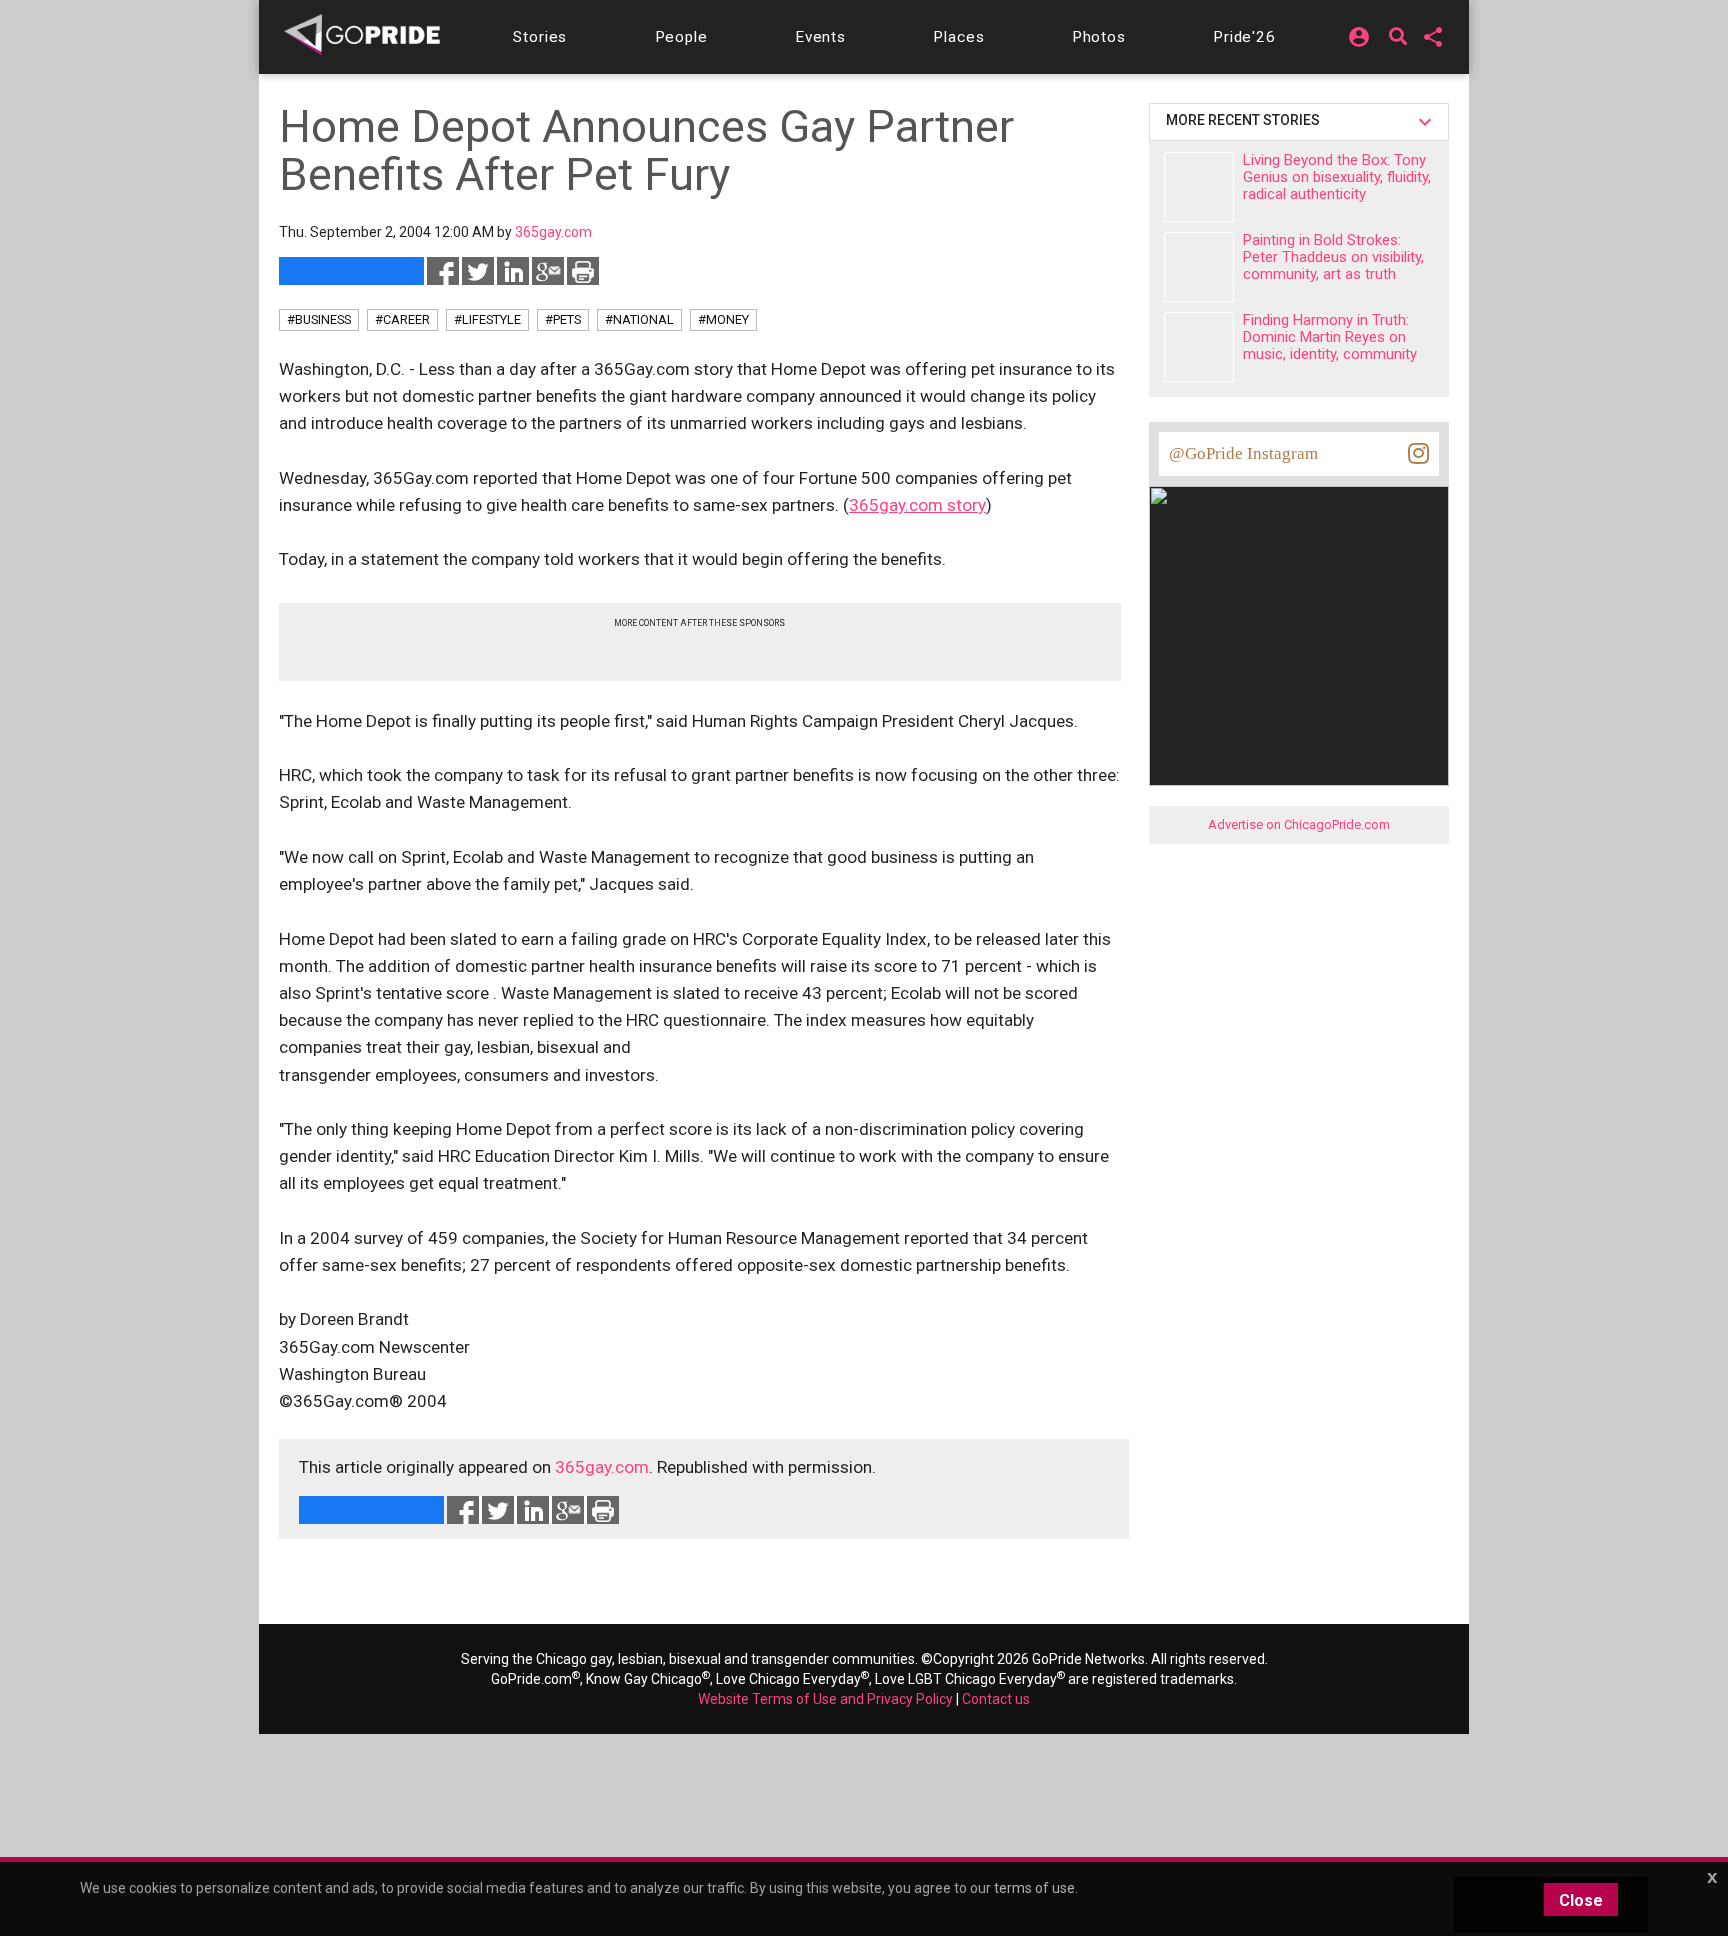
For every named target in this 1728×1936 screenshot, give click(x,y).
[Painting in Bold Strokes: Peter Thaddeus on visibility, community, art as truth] (1199, 267)
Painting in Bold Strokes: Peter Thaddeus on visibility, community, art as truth (1333, 257)
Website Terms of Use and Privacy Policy (825, 1699)
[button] (540, 37)
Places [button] (958, 37)
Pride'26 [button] (1244, 37)
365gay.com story (917, 505)
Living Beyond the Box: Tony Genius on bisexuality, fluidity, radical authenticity (1337, 177)
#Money (723, 319)
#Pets (563, 319)
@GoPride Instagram (1243, 453)
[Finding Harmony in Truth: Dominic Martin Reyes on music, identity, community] (1199, 347)
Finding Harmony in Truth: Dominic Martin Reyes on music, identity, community (1330, 337)
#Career (402, 319)
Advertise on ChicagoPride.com (1299, 824)
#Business (319, 319)
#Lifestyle (487, 319)
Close (1581, 1900)
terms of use (1034, 1888)
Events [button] (820, 37)
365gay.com (602, 1467)
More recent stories (1246, 120)
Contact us (996, 1699)
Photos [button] (1099, 37)
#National (639, 319)
